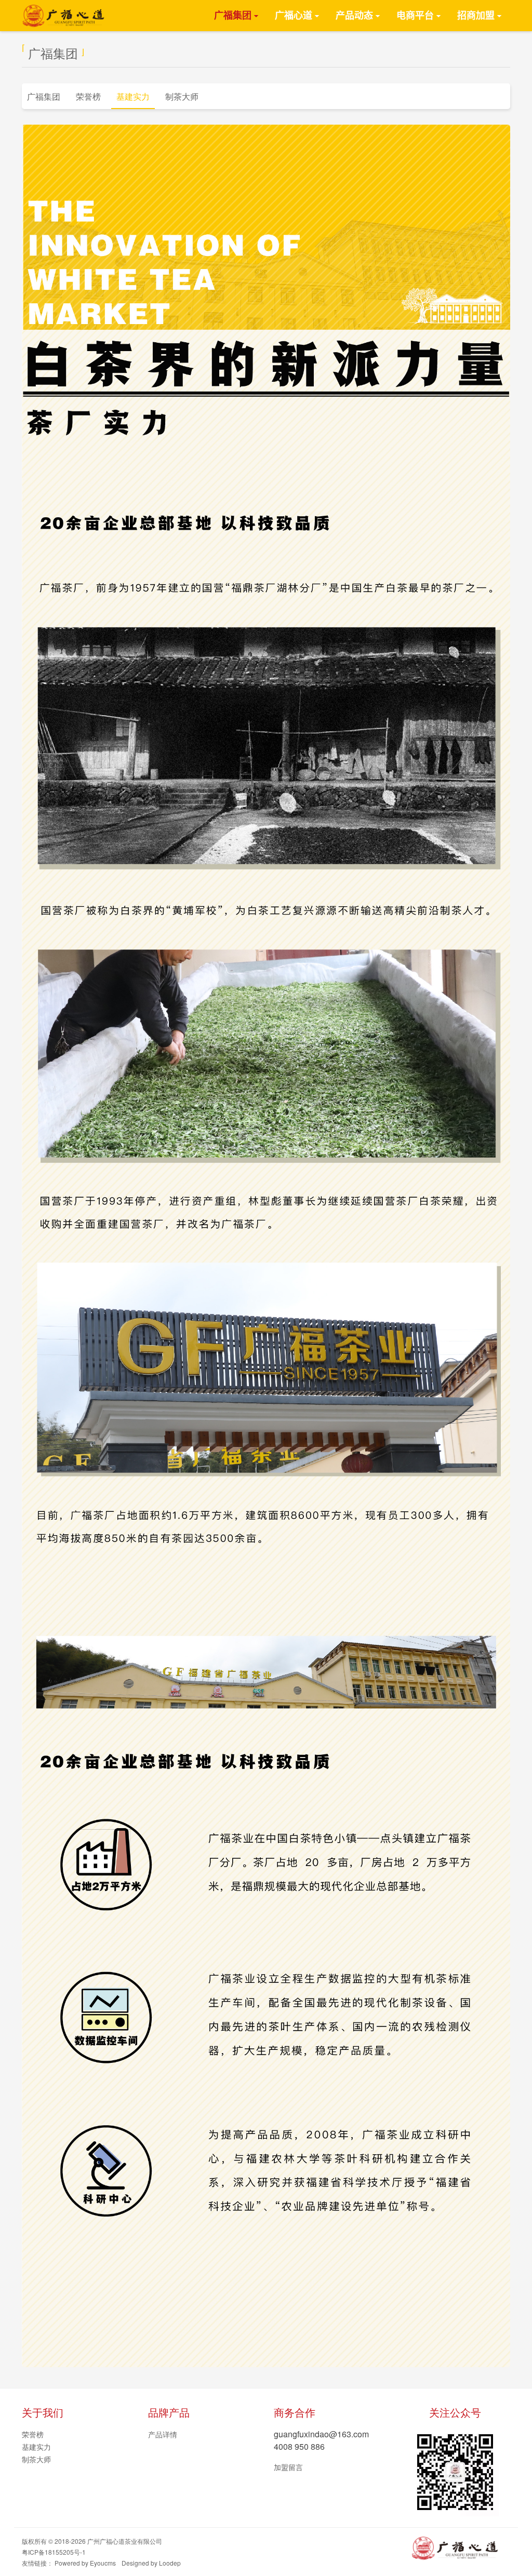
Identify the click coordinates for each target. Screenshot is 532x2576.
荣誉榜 (88, 96)
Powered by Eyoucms (85, 2563)
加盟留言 (288, 2467)
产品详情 (163, 2434)
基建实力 (133, 96)
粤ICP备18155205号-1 (54, 2552)
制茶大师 (182, 96)
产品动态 (354, 16)
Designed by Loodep (151, 2563)
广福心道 (294, 16)
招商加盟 (476, 16)
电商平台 (415, 16)
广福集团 (233, 16)
